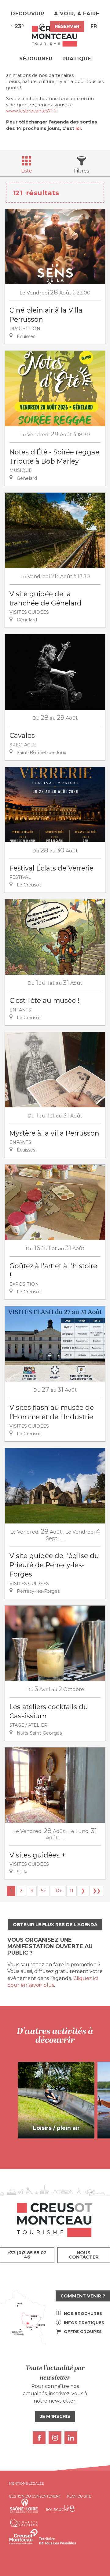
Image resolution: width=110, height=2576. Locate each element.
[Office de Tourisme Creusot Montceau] (55, 36)
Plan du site (79, 2496)
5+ (44, 1891)
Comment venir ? (83, 2296)
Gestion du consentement (35, 2496)
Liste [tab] (27, 171)
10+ (58, 1891)
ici (78, 128)
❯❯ (97, 1891)
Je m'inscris (55, 2416)
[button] (41, 27)
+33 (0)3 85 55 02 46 (27, 2255)
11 (71, 1891)
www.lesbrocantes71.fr (31, 111)
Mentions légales (26, 2483)
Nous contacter (84, 2255)
